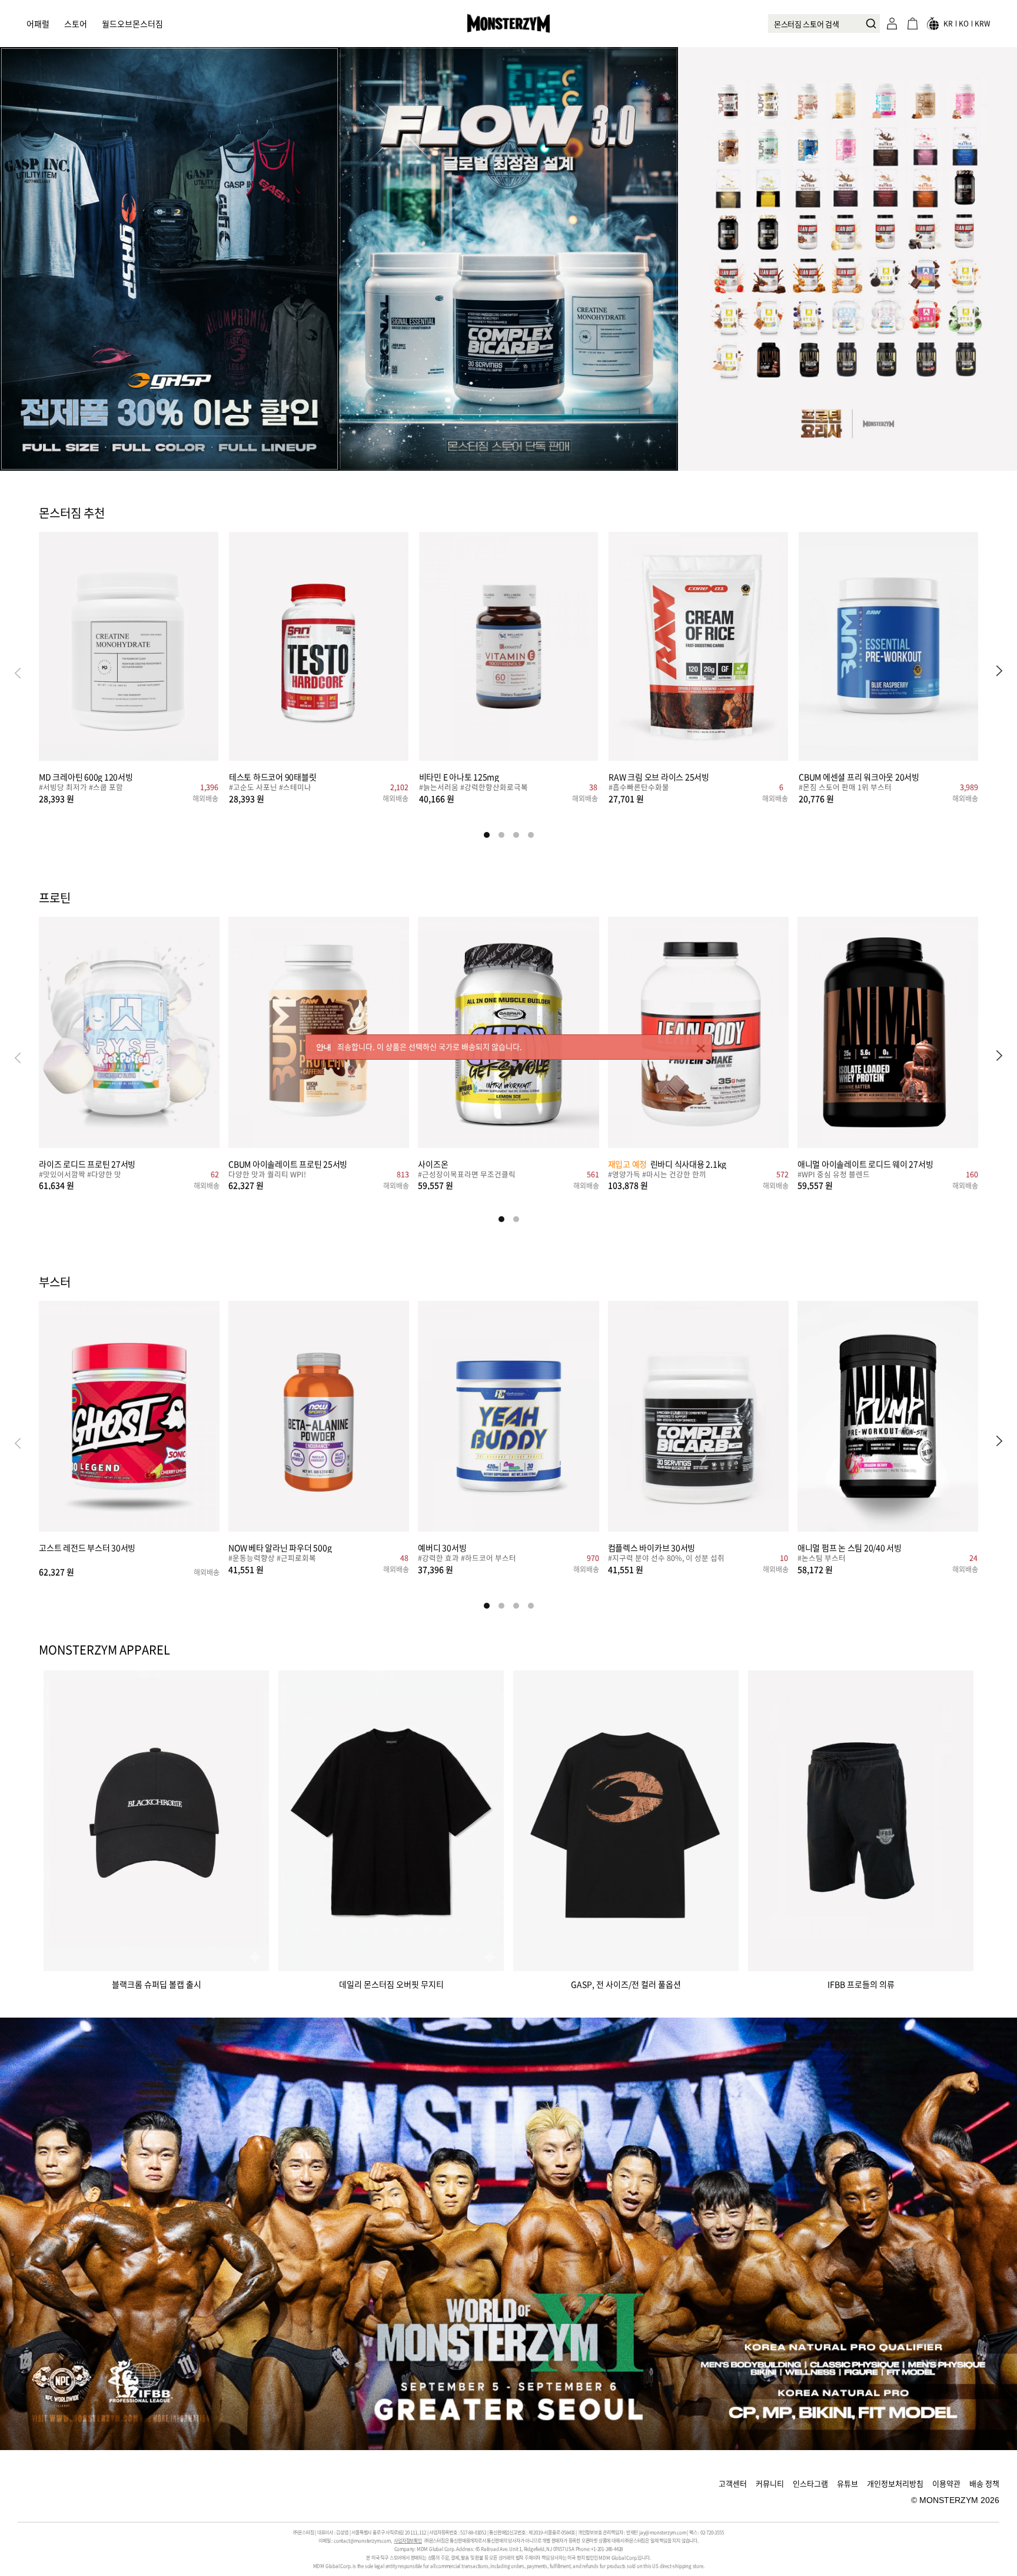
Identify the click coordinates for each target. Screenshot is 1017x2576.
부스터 (55, 1283)
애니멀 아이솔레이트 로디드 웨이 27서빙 (865, 1164)
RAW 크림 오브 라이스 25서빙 (659, 776)
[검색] (868, 24)
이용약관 (946, 2483)
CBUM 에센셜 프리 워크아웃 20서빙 (859, 776)
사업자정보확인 (408, 2541)
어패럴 (38, 24)
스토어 (76, 24)
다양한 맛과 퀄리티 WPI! (267, 1175)
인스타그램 (810, 2483)
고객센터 (733, 2483)
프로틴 (55, 898)
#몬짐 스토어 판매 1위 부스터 (845, 788)
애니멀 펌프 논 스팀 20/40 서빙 (850, 1547)
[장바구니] (912, 24)
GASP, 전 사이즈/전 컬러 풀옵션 (626, 1983)
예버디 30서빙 (442, 1547)
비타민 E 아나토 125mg (459, 776)
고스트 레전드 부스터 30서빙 (87, 1547)
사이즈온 (433, 1164)
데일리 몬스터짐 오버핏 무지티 (391, 1983)
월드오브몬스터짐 (132, 24)
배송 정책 (984, 2483)
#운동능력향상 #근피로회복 (272, 1559)
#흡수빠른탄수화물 (639, 788)
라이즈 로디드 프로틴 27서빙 (87, 1164)
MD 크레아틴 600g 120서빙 (86, 776)
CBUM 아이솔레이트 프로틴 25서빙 (288, 1164)
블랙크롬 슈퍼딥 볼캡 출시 (157, 1983)
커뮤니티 (770, 2483)
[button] (999, 672)
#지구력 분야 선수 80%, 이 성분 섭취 (666, 1559)
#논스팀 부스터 (822, 1559)
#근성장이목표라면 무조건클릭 (467, 1175)
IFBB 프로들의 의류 (861, 1983)
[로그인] (892, 24)
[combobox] (824, 24)
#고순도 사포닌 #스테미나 (270, 788)
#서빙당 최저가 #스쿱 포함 (81, 788)
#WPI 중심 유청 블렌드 (834, 1175)
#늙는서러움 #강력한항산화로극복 (473, 788)
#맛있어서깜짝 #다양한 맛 (80, 1175)
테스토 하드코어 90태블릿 (273, 776)
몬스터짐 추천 (72, 514)
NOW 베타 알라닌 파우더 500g (280, 1547)
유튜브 (847, 2483)
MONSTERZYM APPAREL (104, 1650)
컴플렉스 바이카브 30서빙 (652, 1547)
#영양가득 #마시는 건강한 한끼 (657, 1175)
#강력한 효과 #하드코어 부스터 (467, 1559)
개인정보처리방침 (895, 2483)
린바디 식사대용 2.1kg (667, 1164)
